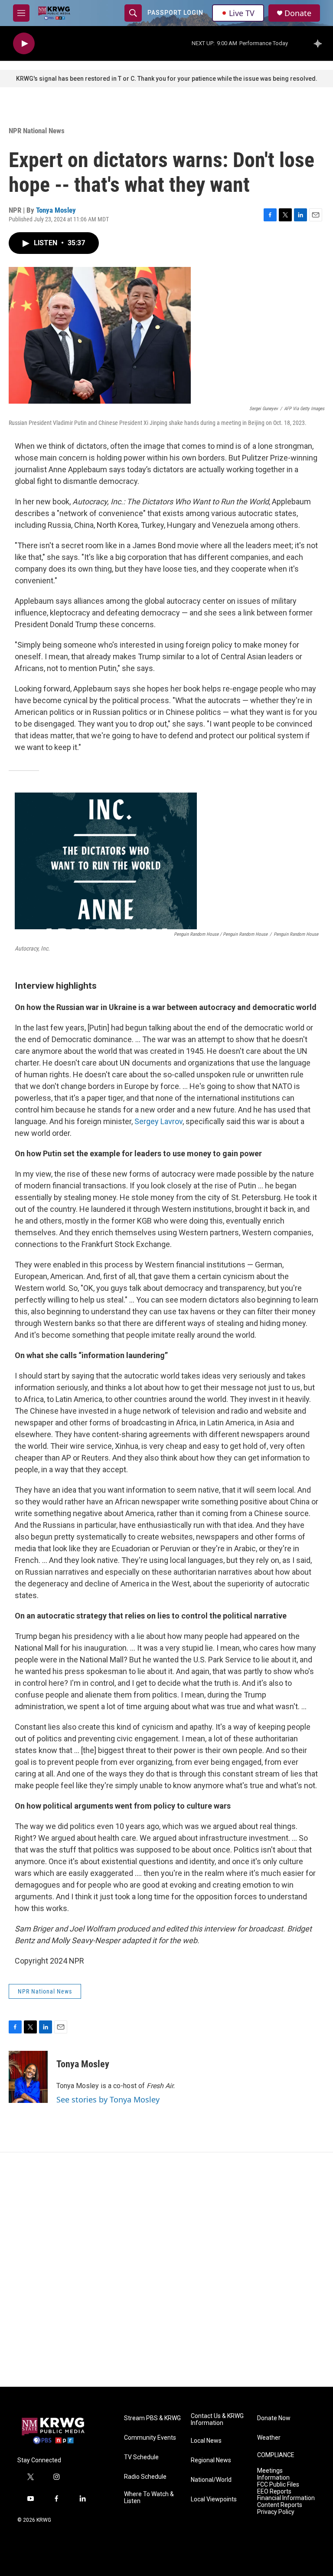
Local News (206, 2441)
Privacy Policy (276, 2512)
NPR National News (37, 131)
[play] (24, 44)
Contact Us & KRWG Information (217, 2420)
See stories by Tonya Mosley (108, 2099)
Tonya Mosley (56, 210)
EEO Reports (274, 2492)
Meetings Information (273, 2474)
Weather (269, 2438)
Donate (298, 13)
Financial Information (286, 2498)
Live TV (242, 13)
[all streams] (320, 43)
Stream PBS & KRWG (152, 2418)
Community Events (150, 2438)
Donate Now (274, 2418)
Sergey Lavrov (158, 1121)
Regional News (211, 2460)
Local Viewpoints (214, 2499)
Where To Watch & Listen (149, 2498)
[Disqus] (166, 2270)
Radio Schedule (145, 2477)
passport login (175, 13)
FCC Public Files (278, 2485)
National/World (211, 2480)
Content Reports (280, 2505)
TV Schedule (141, 2457)
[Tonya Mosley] (28, 2077)
